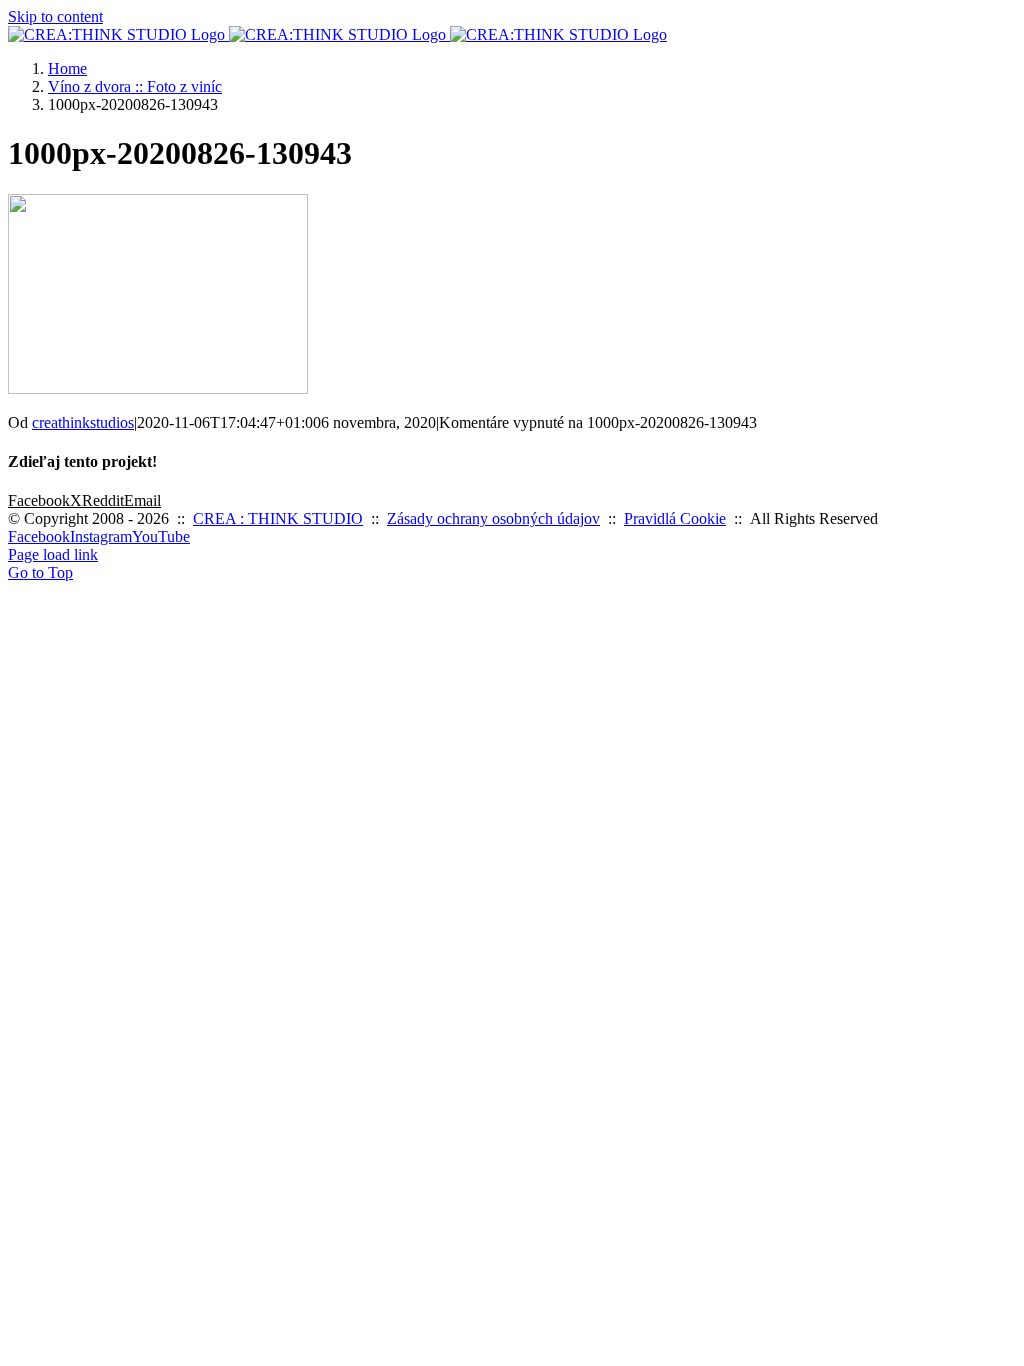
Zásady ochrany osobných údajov (493, 518)
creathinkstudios (83, 422)
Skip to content (55, 16)
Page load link (53, 554)
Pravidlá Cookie (675, 518)
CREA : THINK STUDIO (278, 518)
